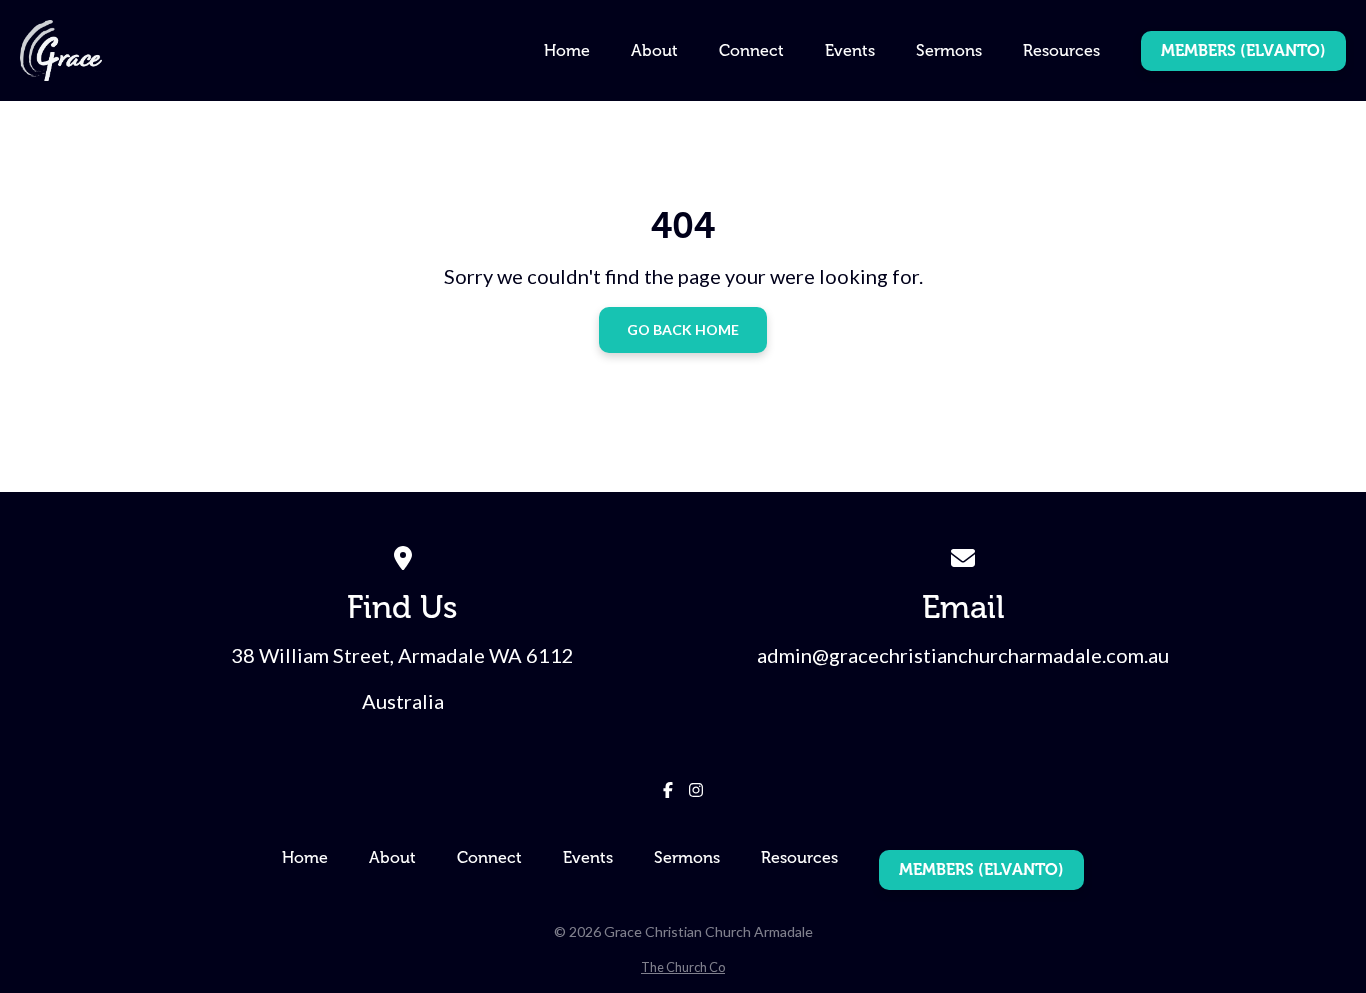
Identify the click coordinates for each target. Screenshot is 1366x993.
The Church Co (683, 967)
